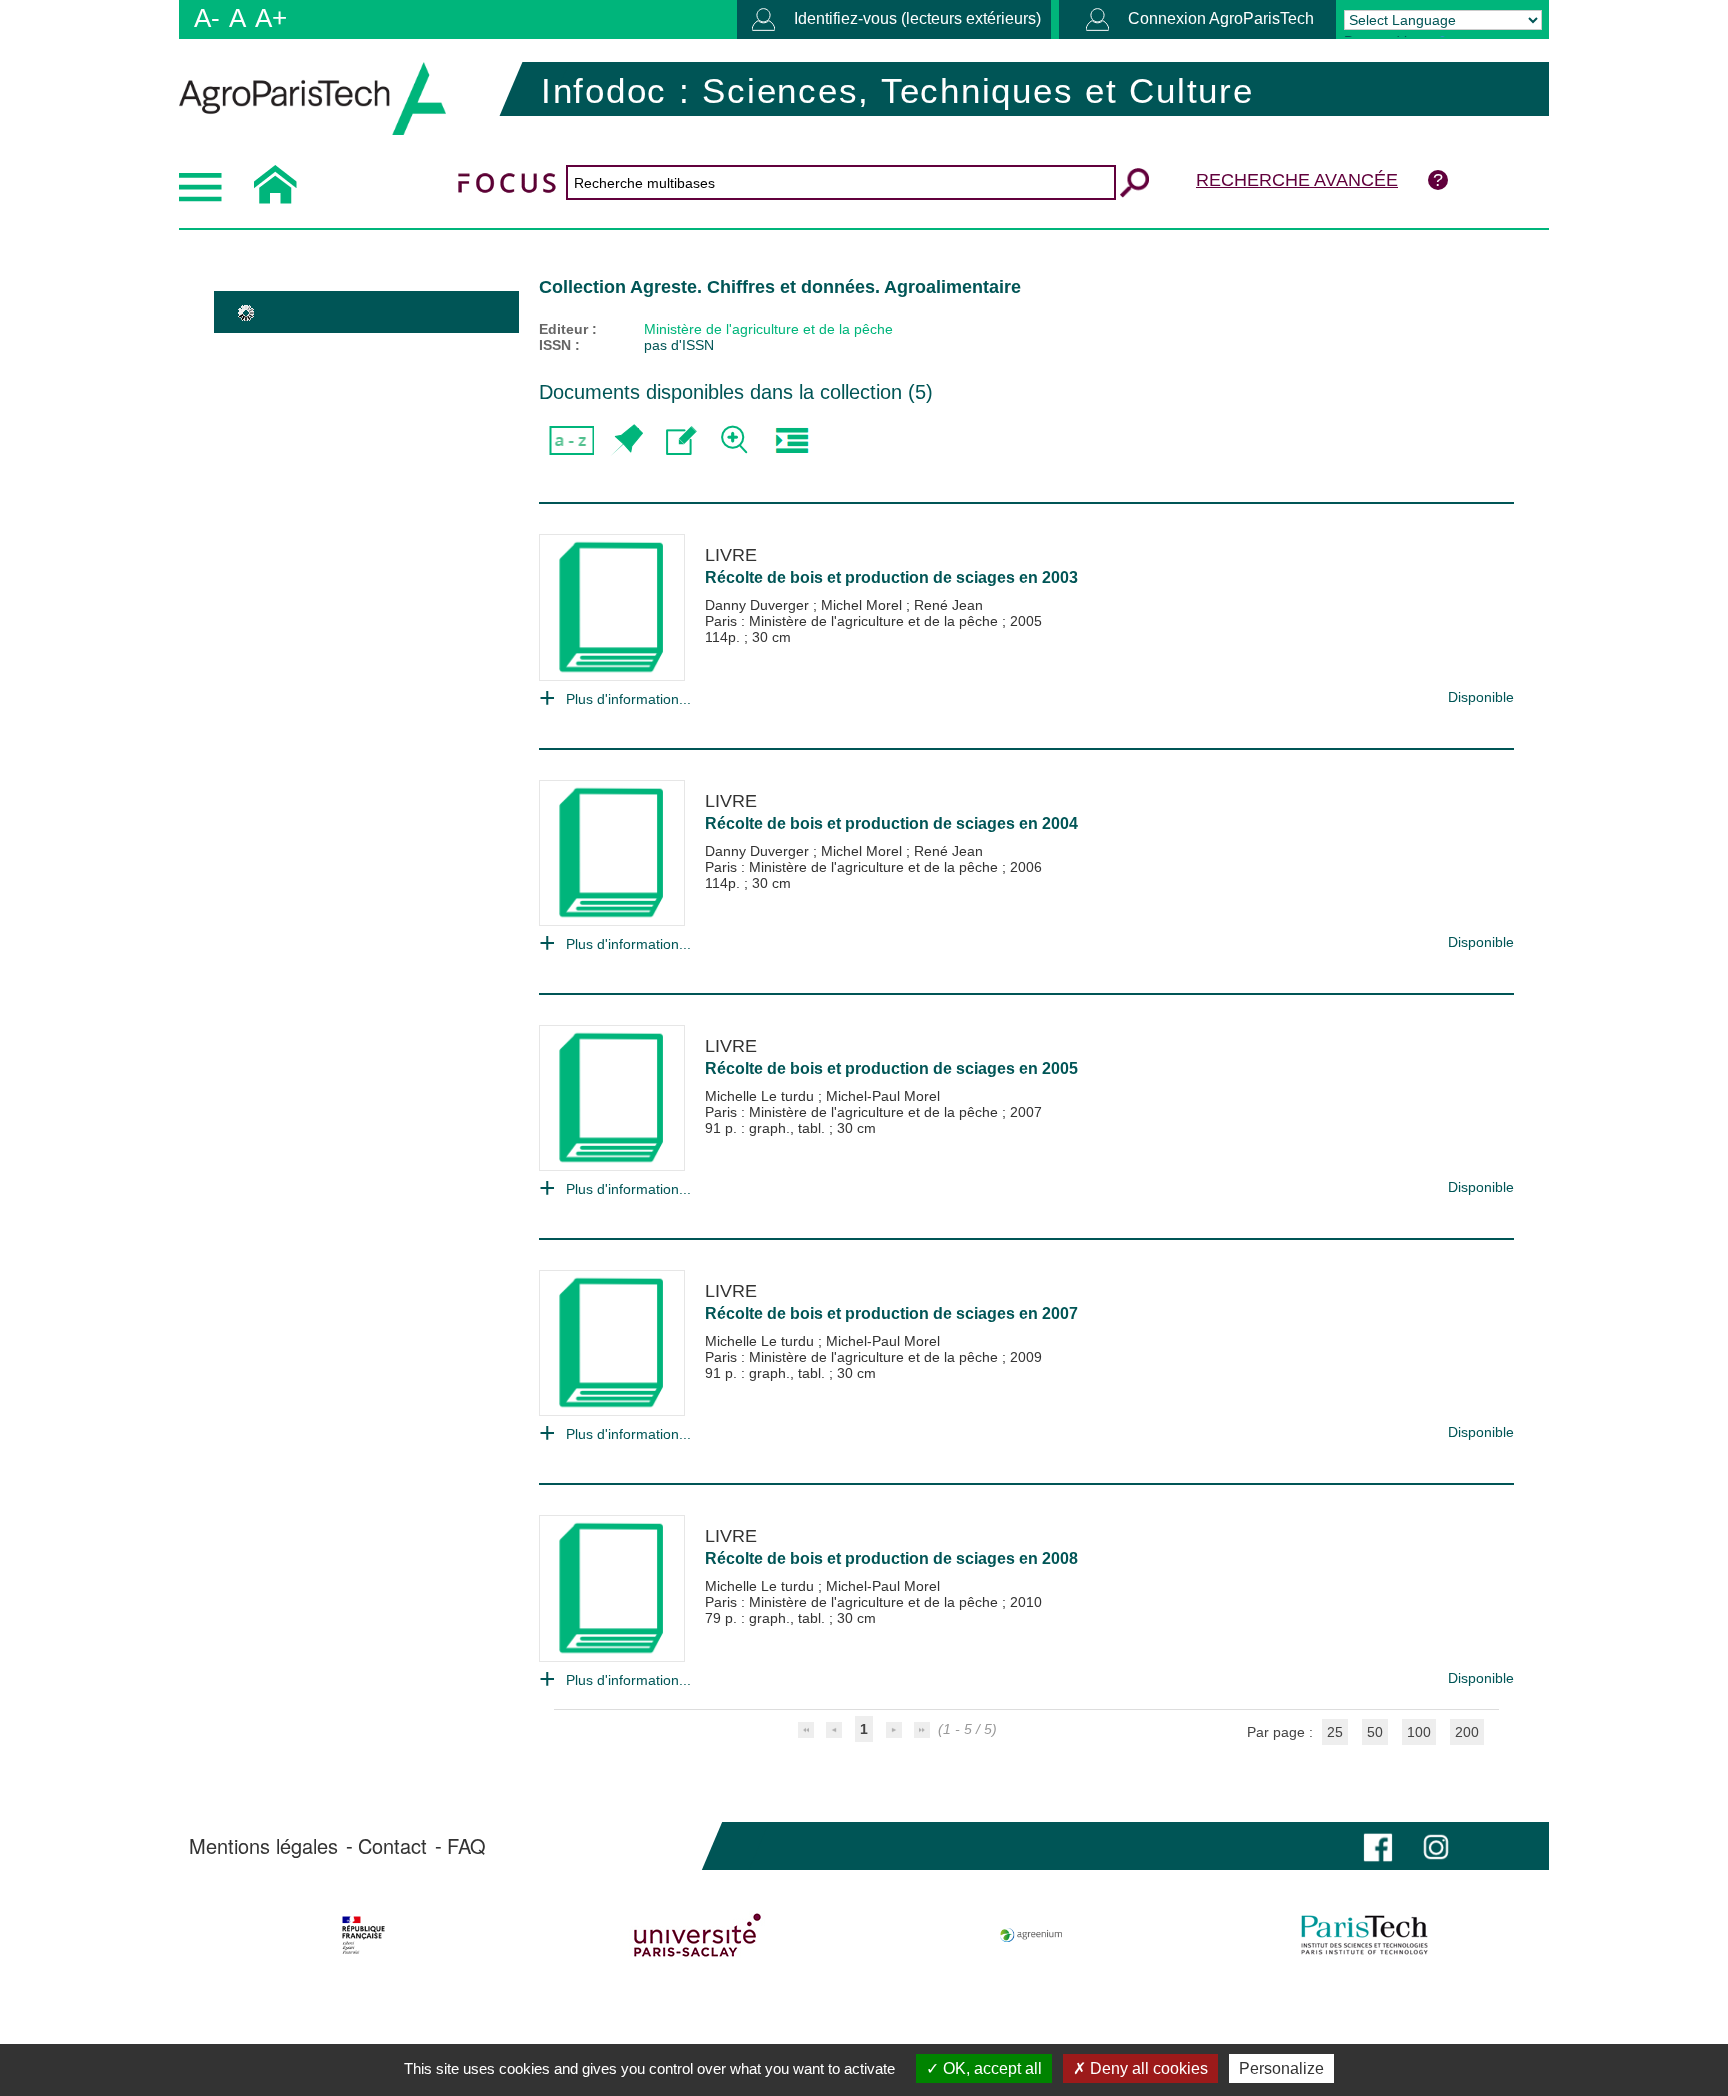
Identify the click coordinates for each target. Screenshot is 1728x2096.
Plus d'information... (628, 699)
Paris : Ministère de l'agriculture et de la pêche (853, 621)
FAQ (466, 1846)
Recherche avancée (1297, 180)
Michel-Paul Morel (883, 1096)
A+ (271, 18)
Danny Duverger (759, 605)
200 (1467, 1732)
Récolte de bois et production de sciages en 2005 (891, 1068)
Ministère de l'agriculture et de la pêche (768, 329)
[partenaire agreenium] (1031, 1935)
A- (207, 18)
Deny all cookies (1147, 2068)
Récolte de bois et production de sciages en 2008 (891, 1558)
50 (1375, 1732)
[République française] (363, 1935)
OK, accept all (990, 2068)
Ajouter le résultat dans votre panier (626, 440)
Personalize (1281, 2068)
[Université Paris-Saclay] (697, 1935)
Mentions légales (263, 1846)
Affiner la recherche (736, 440)
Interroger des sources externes (791, 440)
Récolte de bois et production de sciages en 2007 (891, 1313)
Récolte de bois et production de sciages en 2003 (891, 577)
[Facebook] (1378, 1845)
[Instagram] (1436, 1845)
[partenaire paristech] (1364, 1935)
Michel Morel (863, 605)
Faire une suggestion (681, 440)
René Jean (948, 605)
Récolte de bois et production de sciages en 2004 (891, 823)
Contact (392, 1846)
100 (1419, 1732)
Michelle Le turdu (761, 1096)
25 (1335, 1732)
